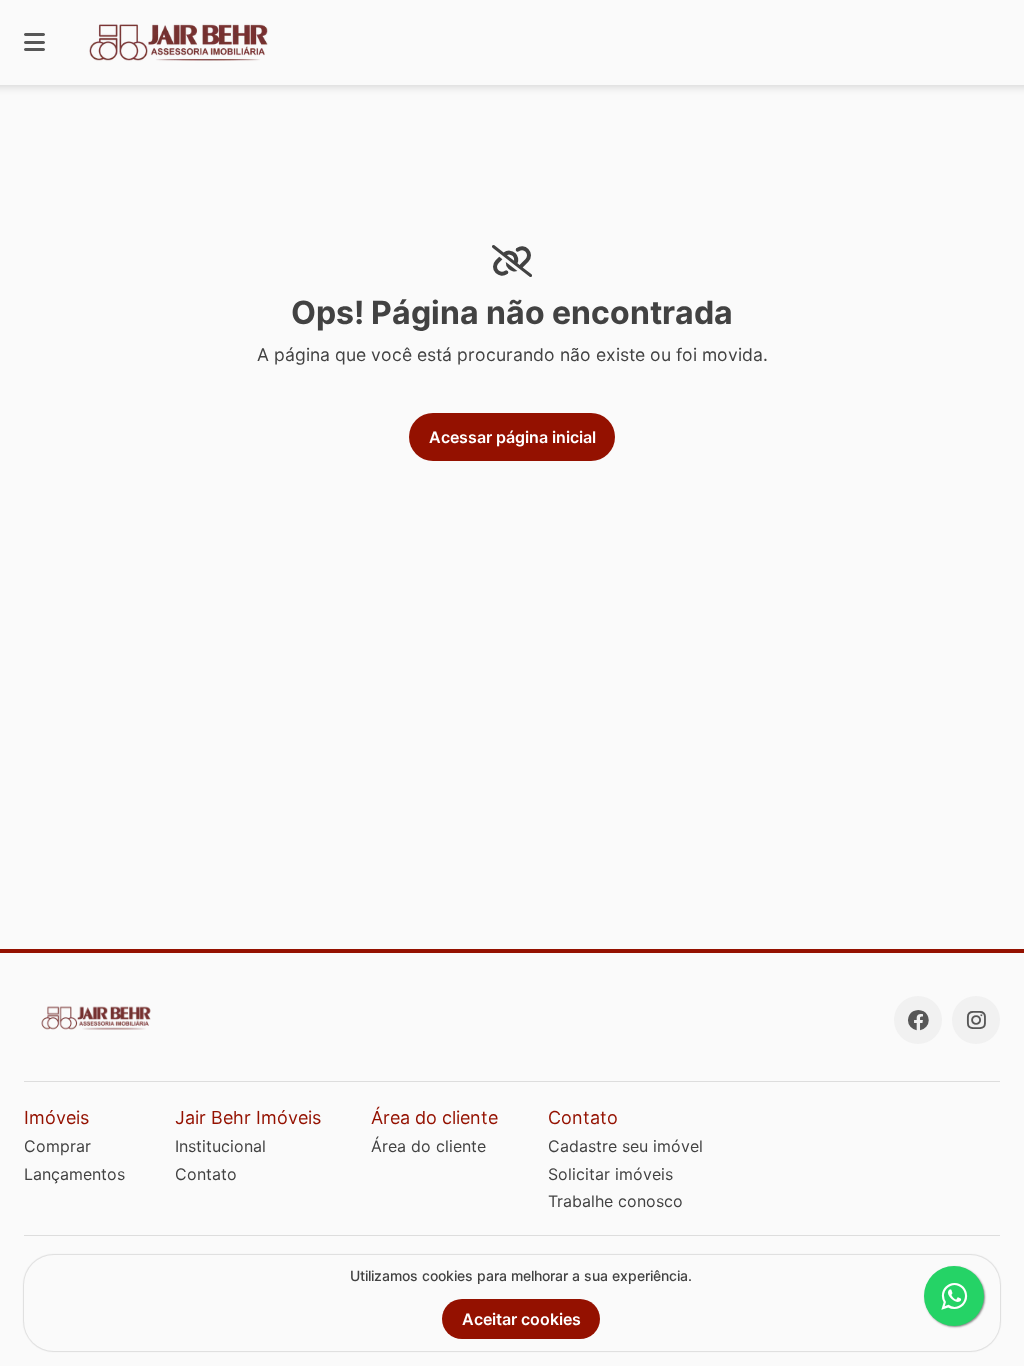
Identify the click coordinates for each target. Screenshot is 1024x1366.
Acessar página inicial (512, 437)
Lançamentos (74, 1174)
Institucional (220, 1146)
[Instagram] (976, 1020)
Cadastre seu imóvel (625, 1146)
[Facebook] (918, 1020)
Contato (206, 1174)
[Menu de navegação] (34, 42)
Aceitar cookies (521, 1319)
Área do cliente (428, 1146)
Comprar (57, 1146)
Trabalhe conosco (615, 1201)
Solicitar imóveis (610, 1174)
